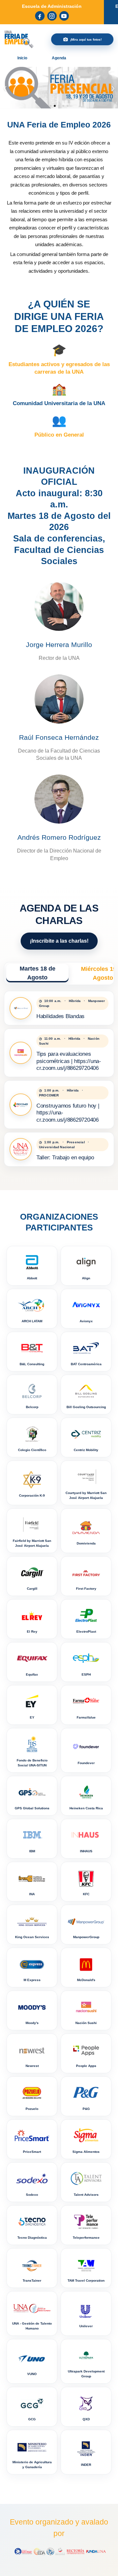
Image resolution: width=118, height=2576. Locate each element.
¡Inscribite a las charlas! (59, 941)
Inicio (22, 58)
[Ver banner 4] (63, 106)
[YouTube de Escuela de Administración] (64, 16)
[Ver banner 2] (55, 106)
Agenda (59, 58)
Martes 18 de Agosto (38, 973)
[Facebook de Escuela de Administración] (40, 16)
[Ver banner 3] (59, 106)
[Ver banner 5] (68, 106)
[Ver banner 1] (50, 106)
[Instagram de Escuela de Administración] (52, 16)
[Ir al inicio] (19, 39)
